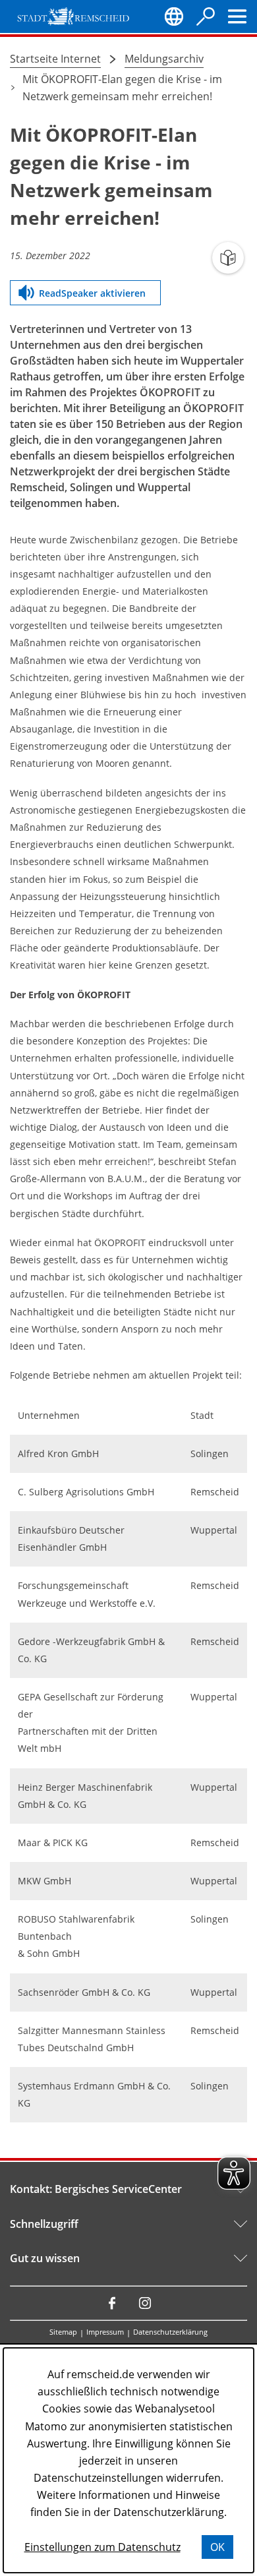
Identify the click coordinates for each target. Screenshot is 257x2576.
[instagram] (145, 2303)
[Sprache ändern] (174, 16)
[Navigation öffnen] (237, 16)
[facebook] (112, 2303)
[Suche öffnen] (206, 16)
